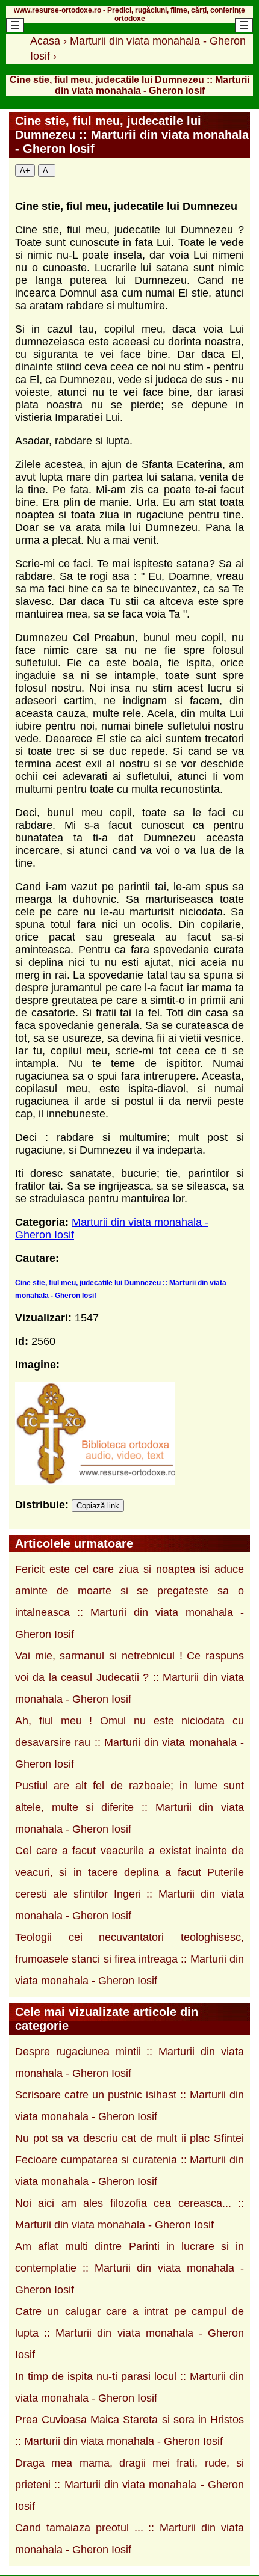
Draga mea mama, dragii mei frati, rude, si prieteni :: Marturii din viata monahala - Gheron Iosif (129, 2485)
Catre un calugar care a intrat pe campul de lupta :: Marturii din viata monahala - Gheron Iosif (129, 2333)
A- (47, 171)
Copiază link (98, 1506)
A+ (25, 171)
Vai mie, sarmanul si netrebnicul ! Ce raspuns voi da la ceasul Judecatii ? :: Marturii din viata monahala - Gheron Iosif (129, 1677)
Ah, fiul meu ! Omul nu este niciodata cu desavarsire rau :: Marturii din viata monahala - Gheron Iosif (129, 1742)
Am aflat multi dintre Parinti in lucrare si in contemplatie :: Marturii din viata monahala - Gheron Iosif (129, 2268)
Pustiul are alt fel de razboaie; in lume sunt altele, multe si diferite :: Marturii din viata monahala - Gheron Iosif (129, 1807)
